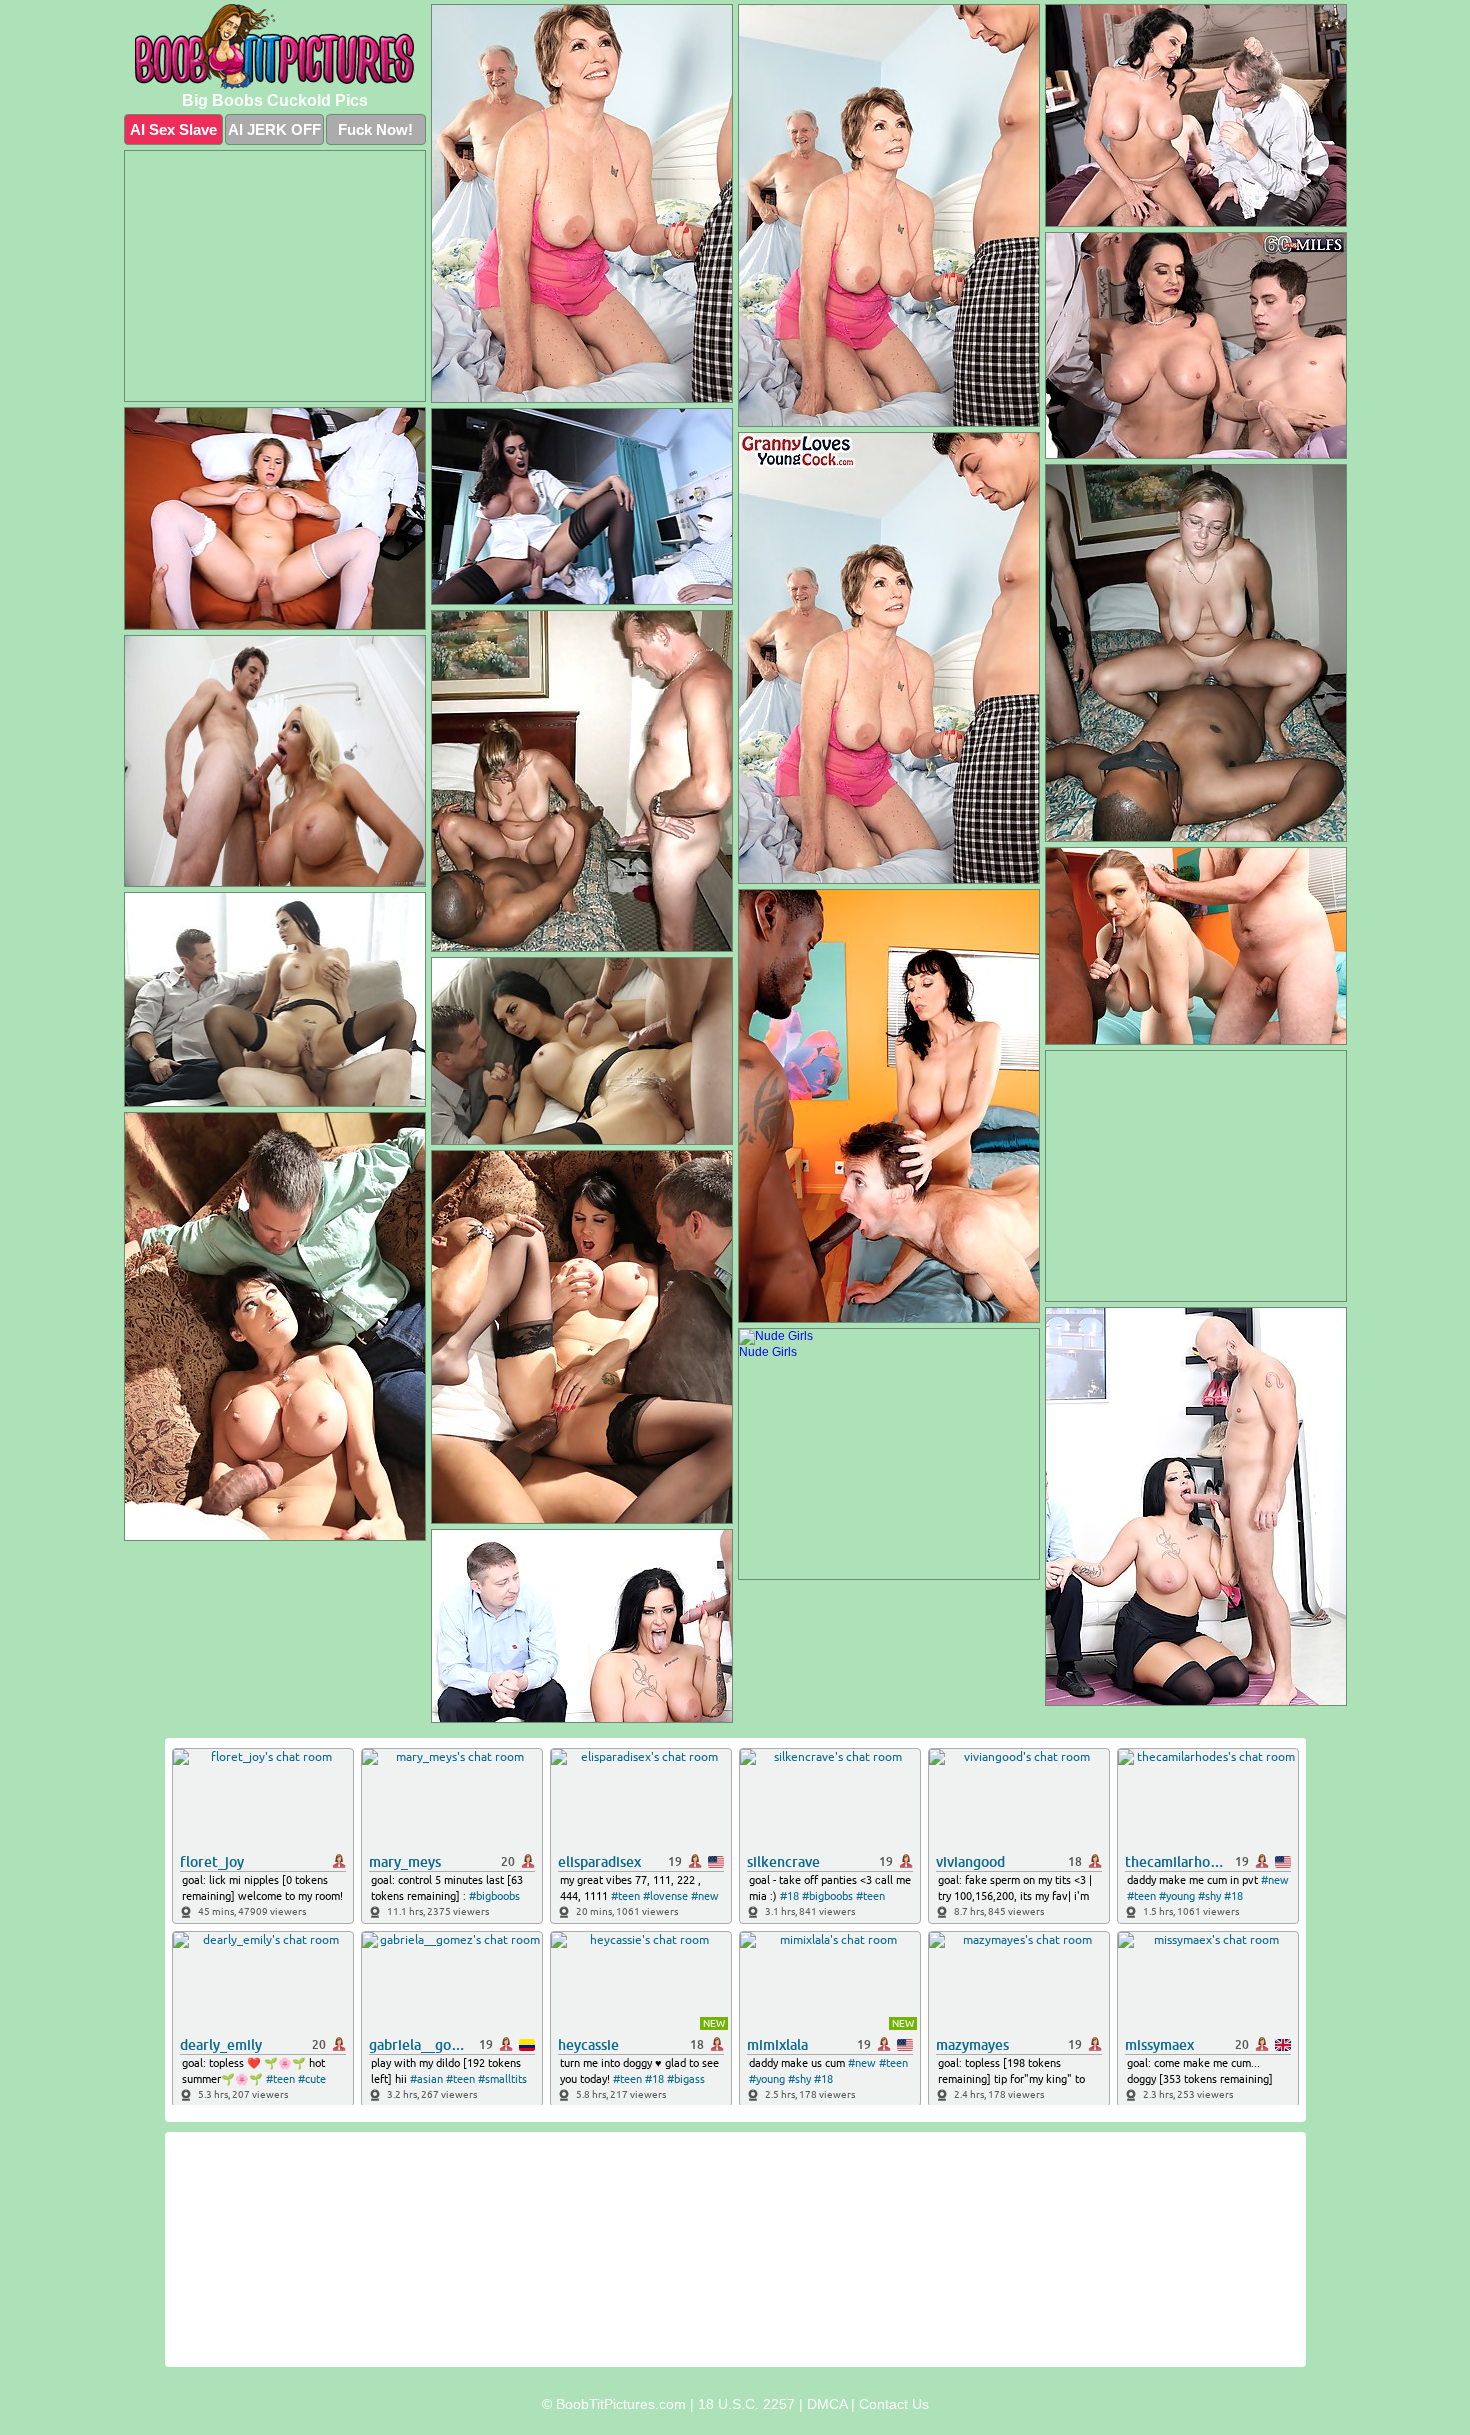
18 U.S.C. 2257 (746, 2404)
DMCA (827, 2404)
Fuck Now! (375, 129)
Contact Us (894, 2404)
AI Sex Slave (173, 129)
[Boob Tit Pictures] (275, 46)
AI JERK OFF (274, 129)
